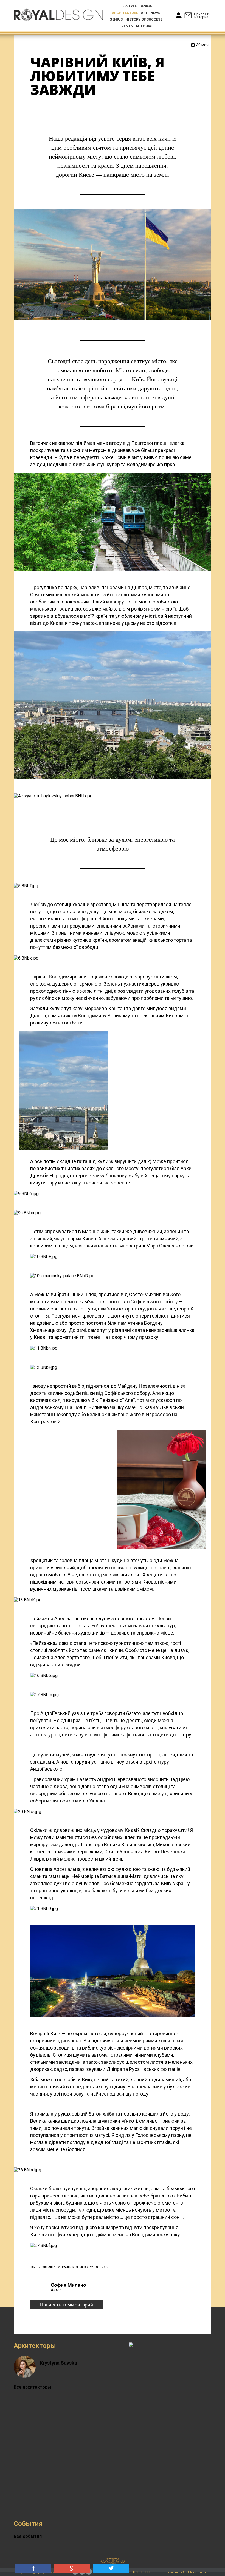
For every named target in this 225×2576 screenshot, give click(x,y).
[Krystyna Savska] (25, 2372)
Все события (28, 2536)
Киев (36, 2267)
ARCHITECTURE (125, 13)
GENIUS (116, 19)
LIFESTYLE (128, 6)
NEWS (155, 13)
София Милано (68, 2285)
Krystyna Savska (58, 2363)
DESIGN (146, 6)
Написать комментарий (66, 2305)
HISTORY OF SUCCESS (144, 19)
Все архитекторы (32, 2387)
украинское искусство (79, 2267)
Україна (49, 2267)
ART (144, 13)
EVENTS (126, 26)
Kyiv (105, 2267)
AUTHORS (144, 26)
